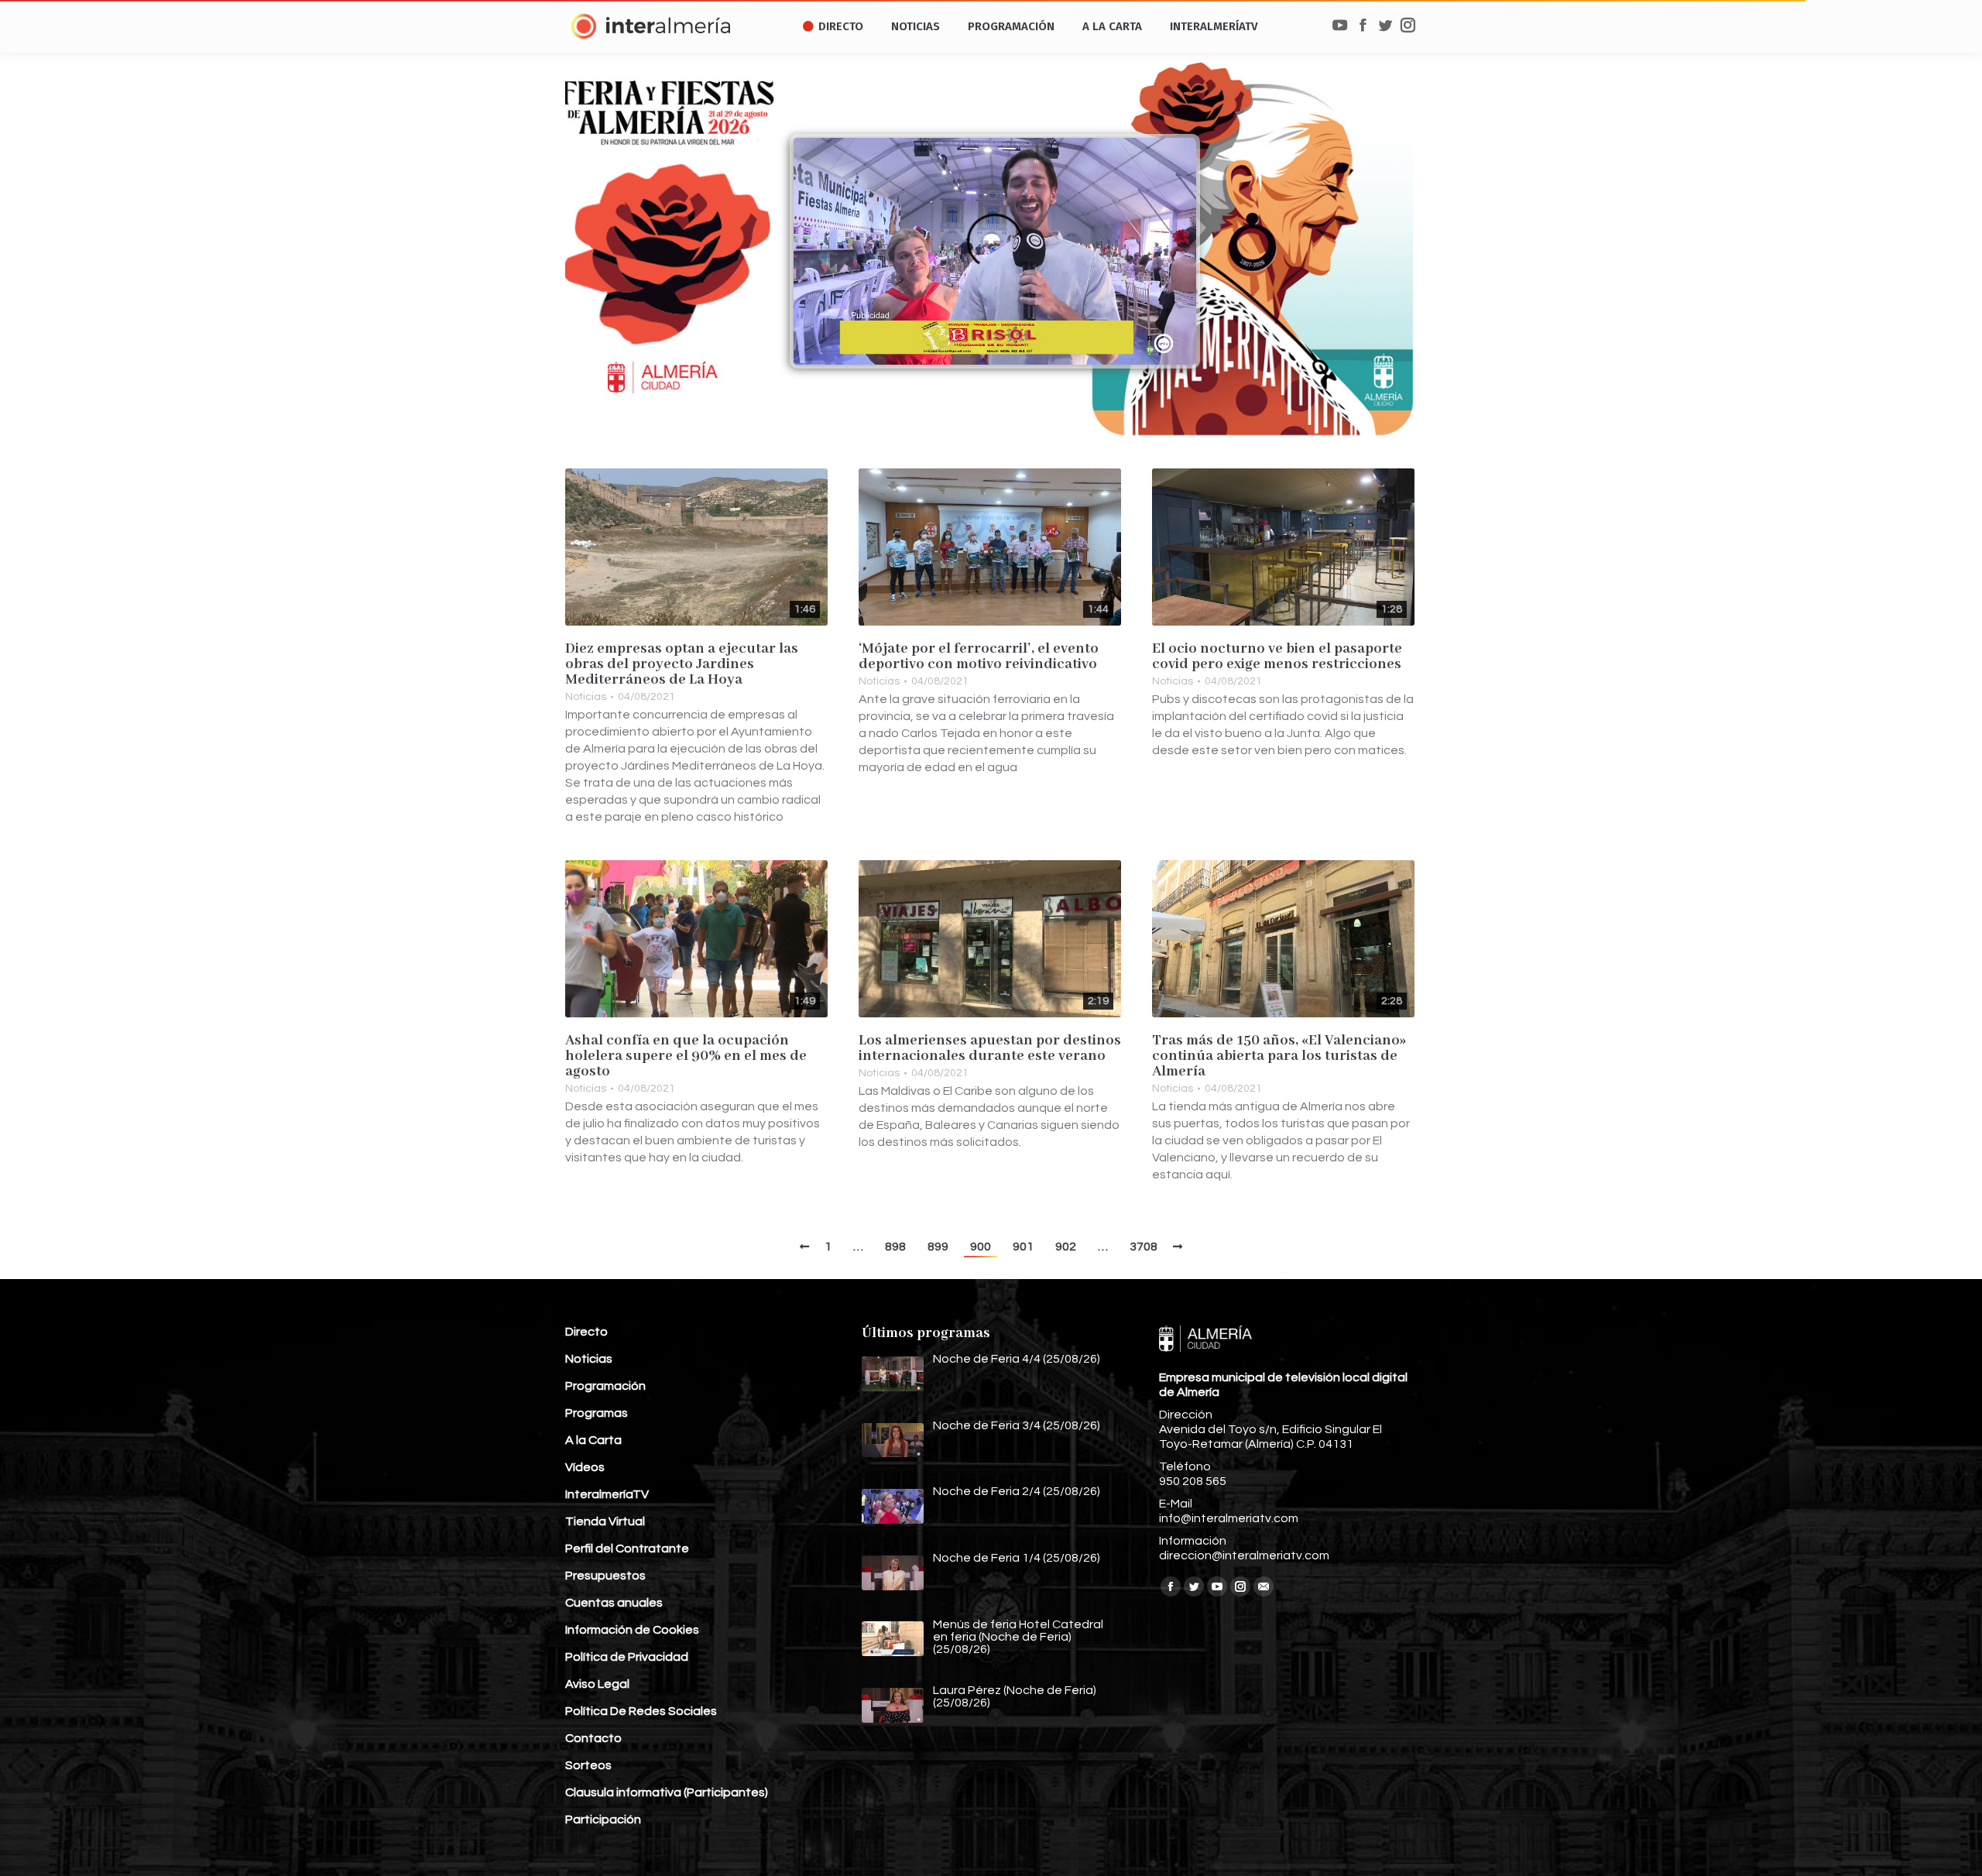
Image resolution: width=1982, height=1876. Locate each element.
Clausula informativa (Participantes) (667, 1792)
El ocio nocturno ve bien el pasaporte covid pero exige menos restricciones (1277, 657)
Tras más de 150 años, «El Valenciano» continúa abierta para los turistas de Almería (1279, 1056)
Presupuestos (605, 1576)
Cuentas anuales (614, 1603)
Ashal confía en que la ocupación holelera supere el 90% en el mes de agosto (686, 1056)
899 (938, 1247)
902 (1066, 1247)
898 (895, 1247)
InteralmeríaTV (607, 1494)
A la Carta (593, 1440)
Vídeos (585, 1467)
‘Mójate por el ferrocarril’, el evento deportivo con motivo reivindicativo (979, 657)
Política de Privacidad (627, 1657)
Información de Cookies (632, 1630)
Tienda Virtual (605, 1521)
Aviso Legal (597, 1684)
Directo (586, 1332)
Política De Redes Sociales (641, 1711)
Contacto (593, 1738)
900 (981, 1247)
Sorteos (588, 1765)
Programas (597, 1413)
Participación (603, 1819)
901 (1023, 1247)
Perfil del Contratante (627, 1548)
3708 (1144, 1247)
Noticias (586, 697)
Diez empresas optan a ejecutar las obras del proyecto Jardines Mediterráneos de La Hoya (682, 664)
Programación (605, 1386)
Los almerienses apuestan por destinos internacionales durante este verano (990, 1048)
